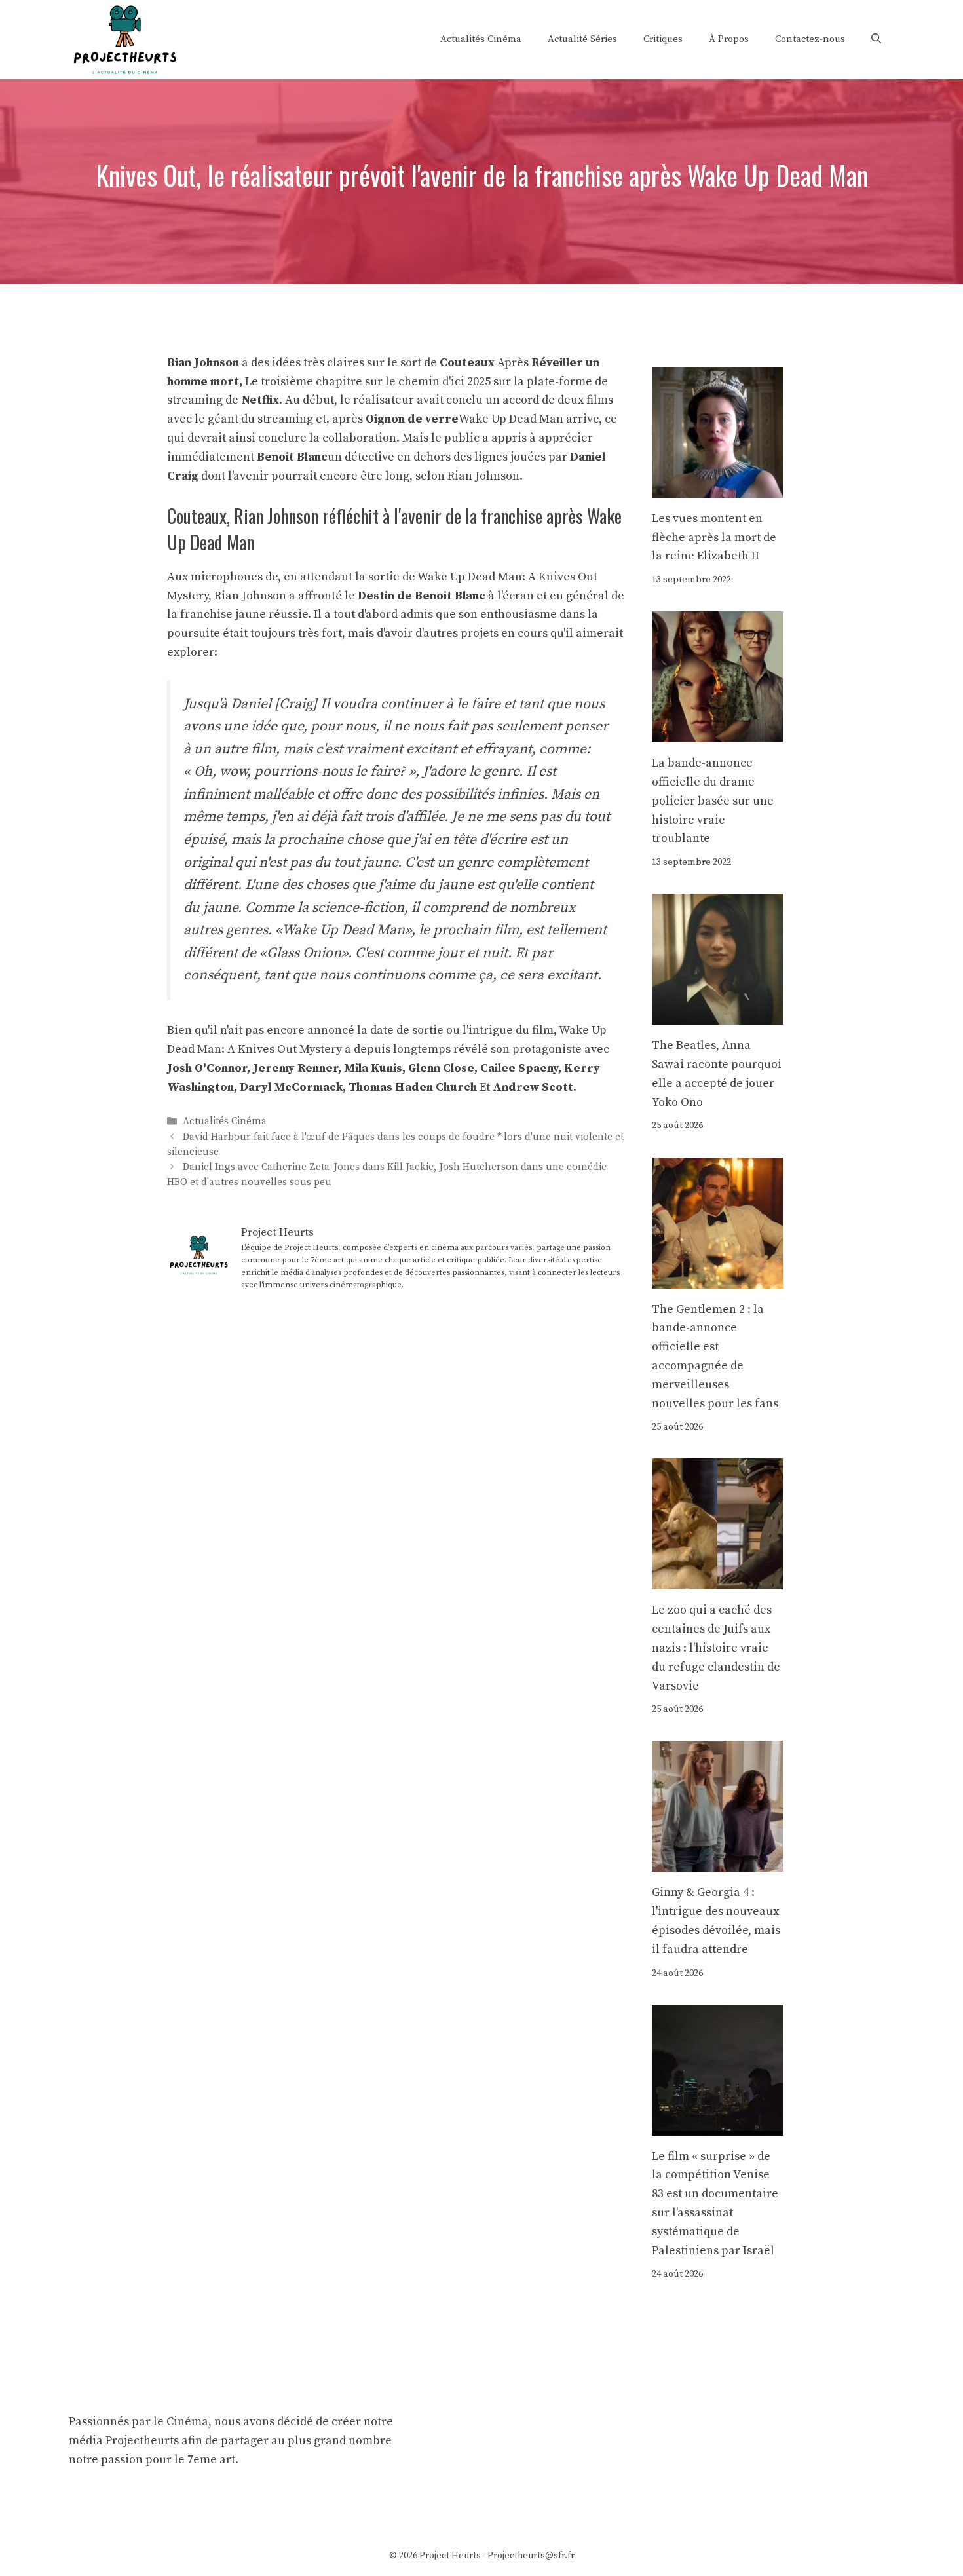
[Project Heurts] (124, 38)
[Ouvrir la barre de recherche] (876, 39)
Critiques (663, 39)
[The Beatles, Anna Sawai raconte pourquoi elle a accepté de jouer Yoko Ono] (717, 1014)
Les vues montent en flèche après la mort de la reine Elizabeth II (714, 538)
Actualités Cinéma (481, 39)
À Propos (729, 39)
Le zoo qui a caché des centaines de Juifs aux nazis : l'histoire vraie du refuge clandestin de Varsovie (716, 1648)
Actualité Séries (582, 39)
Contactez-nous (810, 39)
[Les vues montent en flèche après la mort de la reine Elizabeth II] (717, 488)
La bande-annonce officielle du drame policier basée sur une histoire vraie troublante (713, 801)
